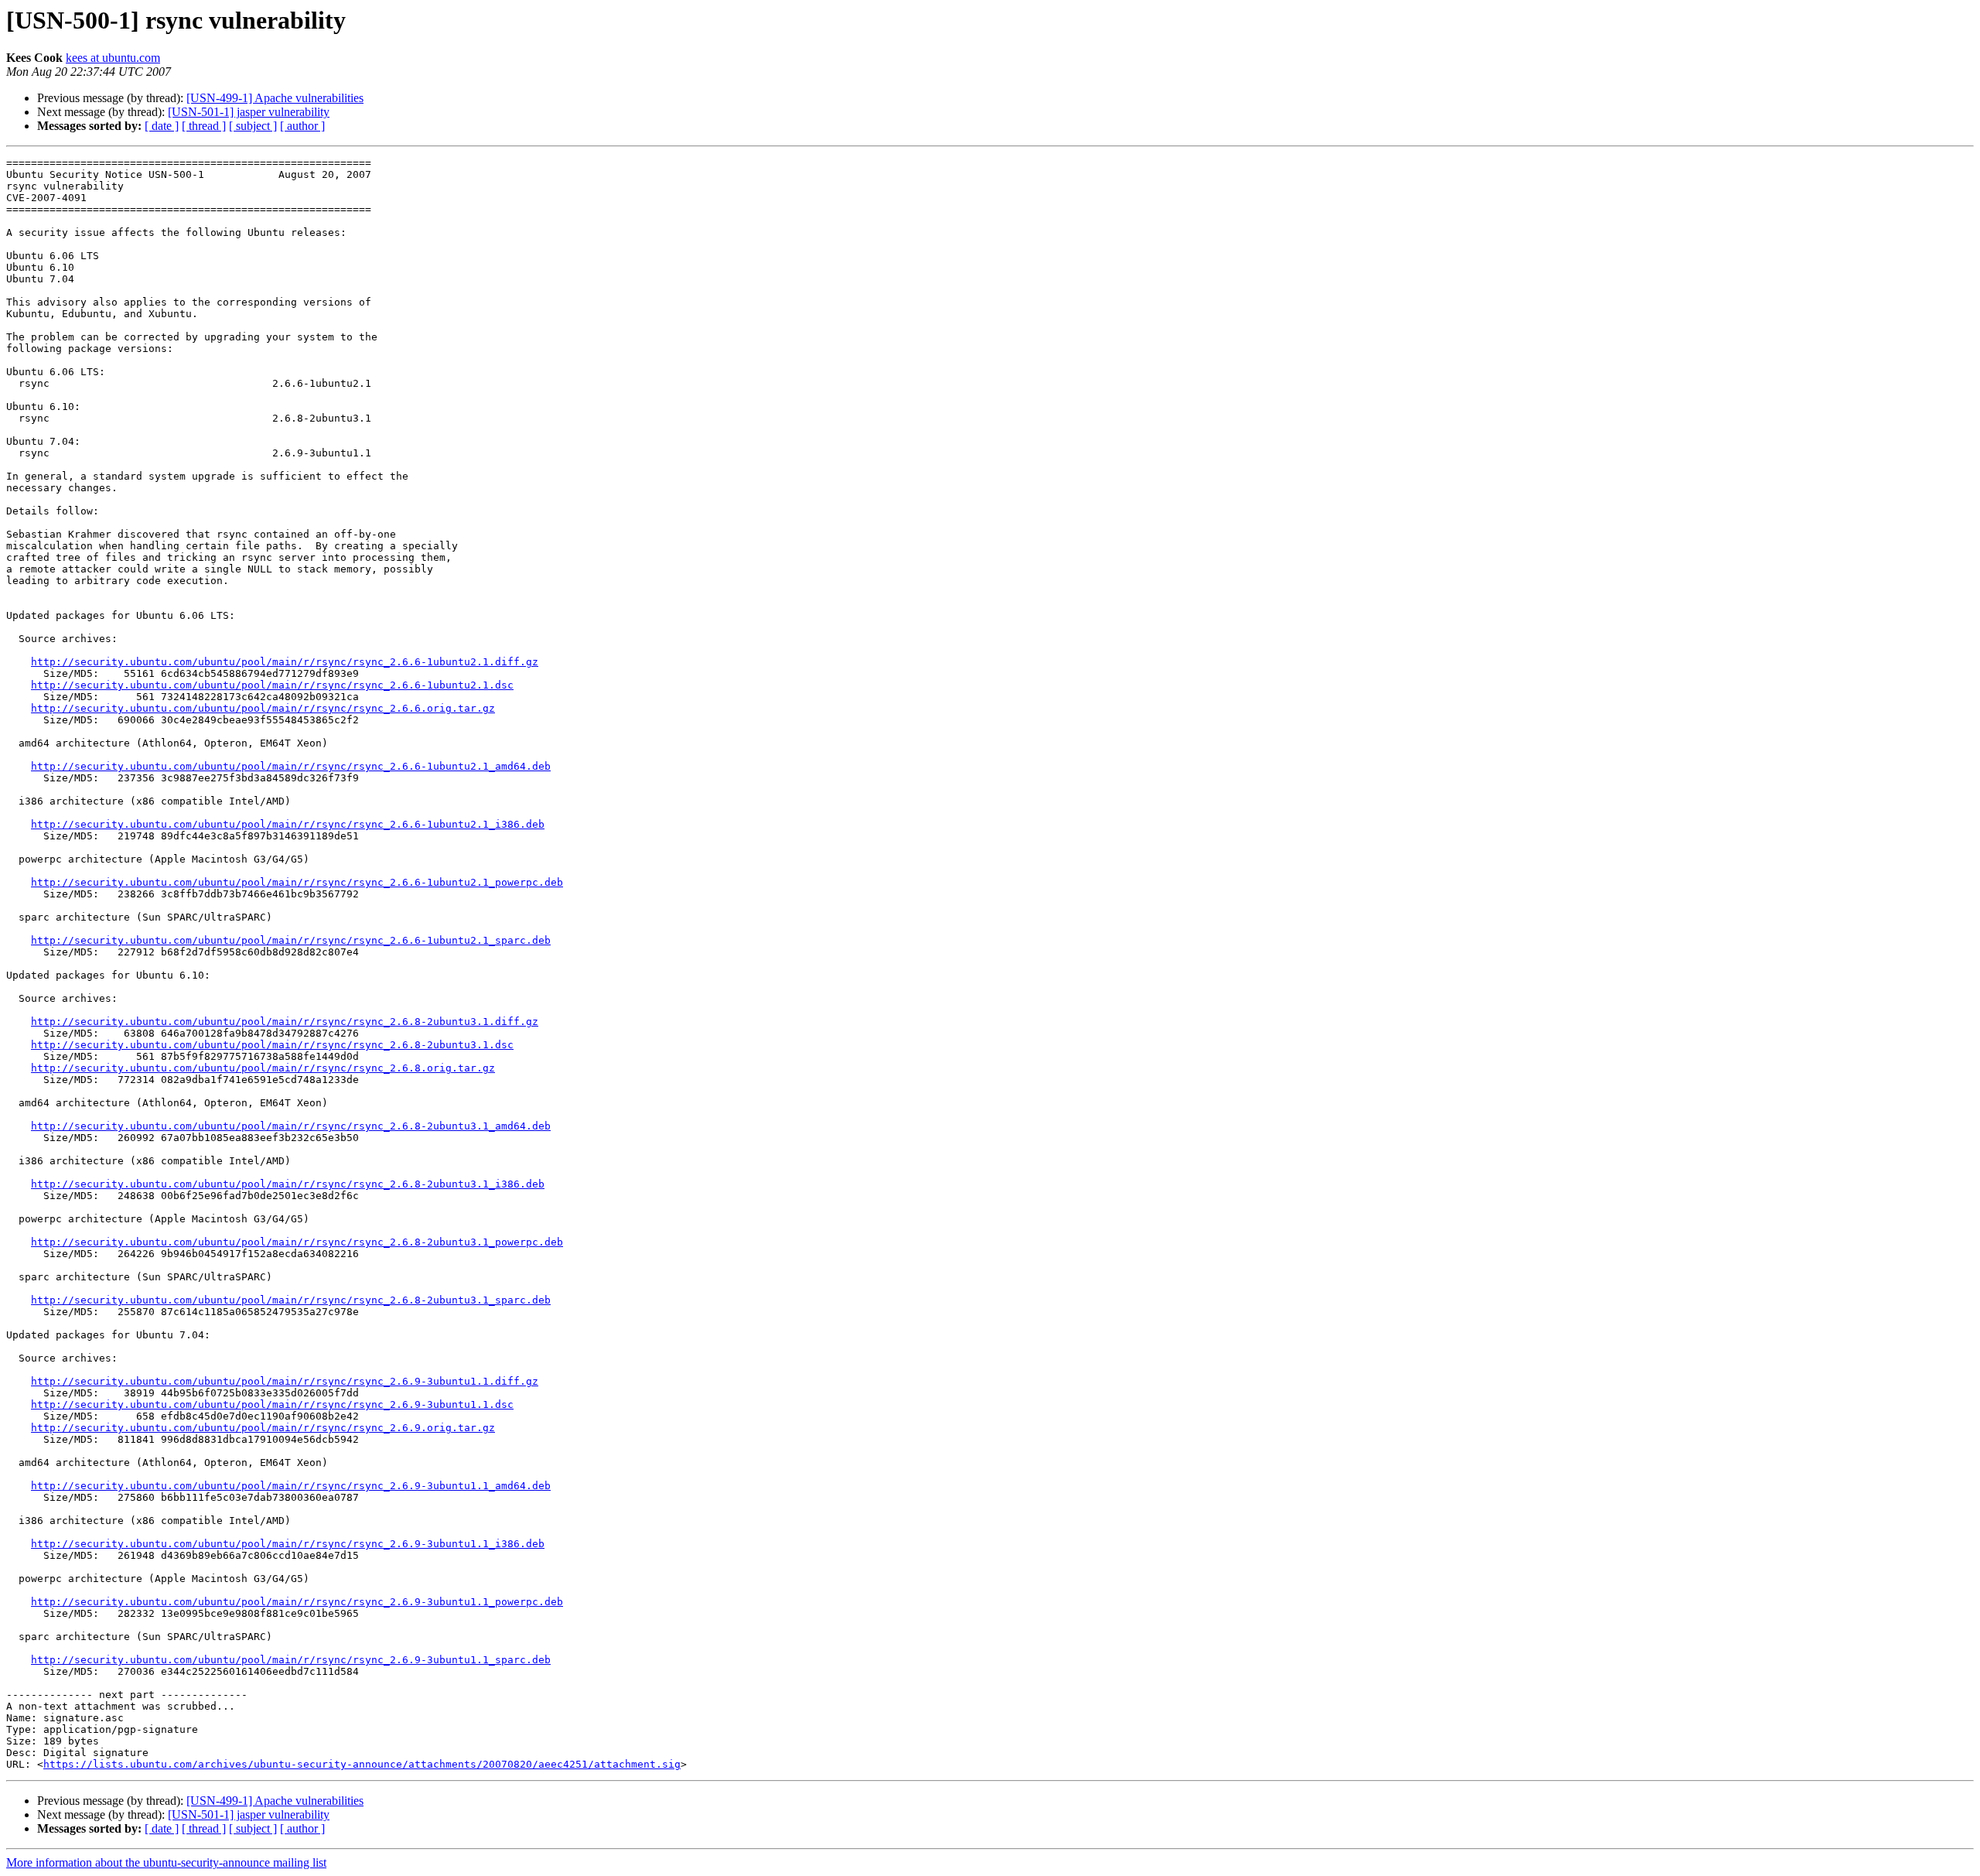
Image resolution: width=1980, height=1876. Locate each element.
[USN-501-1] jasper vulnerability (249, 112)
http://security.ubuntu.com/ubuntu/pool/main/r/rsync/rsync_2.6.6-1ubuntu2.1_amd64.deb (291, 766)
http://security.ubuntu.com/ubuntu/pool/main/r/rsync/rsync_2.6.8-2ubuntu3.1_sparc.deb (291, 1300)
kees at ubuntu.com (113, 58)
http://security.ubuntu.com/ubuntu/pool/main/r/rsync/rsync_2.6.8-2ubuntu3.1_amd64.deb (291, 1126)
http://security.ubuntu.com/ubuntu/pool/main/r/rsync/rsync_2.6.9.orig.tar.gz (263, 1428)
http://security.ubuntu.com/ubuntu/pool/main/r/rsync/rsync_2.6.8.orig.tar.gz (263, 1068)
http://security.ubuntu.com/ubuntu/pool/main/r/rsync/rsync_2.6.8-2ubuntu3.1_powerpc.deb (297, 1242)
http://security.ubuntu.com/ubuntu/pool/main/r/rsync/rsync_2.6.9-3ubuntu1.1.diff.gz (285, 1381)
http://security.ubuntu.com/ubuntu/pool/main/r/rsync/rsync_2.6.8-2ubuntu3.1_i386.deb (288, 1184)
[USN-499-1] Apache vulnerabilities (275, 98)
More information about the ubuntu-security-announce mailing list (166, 1862)
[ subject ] (253, 126)
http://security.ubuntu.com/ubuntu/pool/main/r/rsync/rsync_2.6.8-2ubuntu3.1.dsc (272, 1045)
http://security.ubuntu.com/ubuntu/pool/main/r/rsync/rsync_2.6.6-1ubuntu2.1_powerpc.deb (297, 882)
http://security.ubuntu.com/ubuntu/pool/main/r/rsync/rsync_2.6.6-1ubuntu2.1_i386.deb (288, 824)
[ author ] (302, 126)
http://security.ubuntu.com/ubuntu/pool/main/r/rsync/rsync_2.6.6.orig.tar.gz (263, 708)
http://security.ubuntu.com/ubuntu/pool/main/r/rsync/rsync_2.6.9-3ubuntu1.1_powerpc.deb (297, 1602)
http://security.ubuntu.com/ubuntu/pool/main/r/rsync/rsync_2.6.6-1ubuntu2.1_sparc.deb (291, 940)
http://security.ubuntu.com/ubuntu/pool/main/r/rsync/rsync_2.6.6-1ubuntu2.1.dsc (272, 685)
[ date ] (162, 126)
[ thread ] (204, 126)
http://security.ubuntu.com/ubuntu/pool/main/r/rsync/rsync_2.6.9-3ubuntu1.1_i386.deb (288, 1544)
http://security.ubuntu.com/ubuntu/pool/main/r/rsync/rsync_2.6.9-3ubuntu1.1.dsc (272, 1404)
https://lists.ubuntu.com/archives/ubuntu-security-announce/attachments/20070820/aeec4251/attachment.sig (362, 1764)
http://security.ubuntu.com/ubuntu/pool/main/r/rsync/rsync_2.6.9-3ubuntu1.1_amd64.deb (291, 1486)
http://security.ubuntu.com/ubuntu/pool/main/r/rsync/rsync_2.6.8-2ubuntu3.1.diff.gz (285, 1022)
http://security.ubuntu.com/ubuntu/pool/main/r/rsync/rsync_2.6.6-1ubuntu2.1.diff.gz (285, 662)
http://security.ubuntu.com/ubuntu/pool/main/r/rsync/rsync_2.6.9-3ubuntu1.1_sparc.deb (291, 1660)
